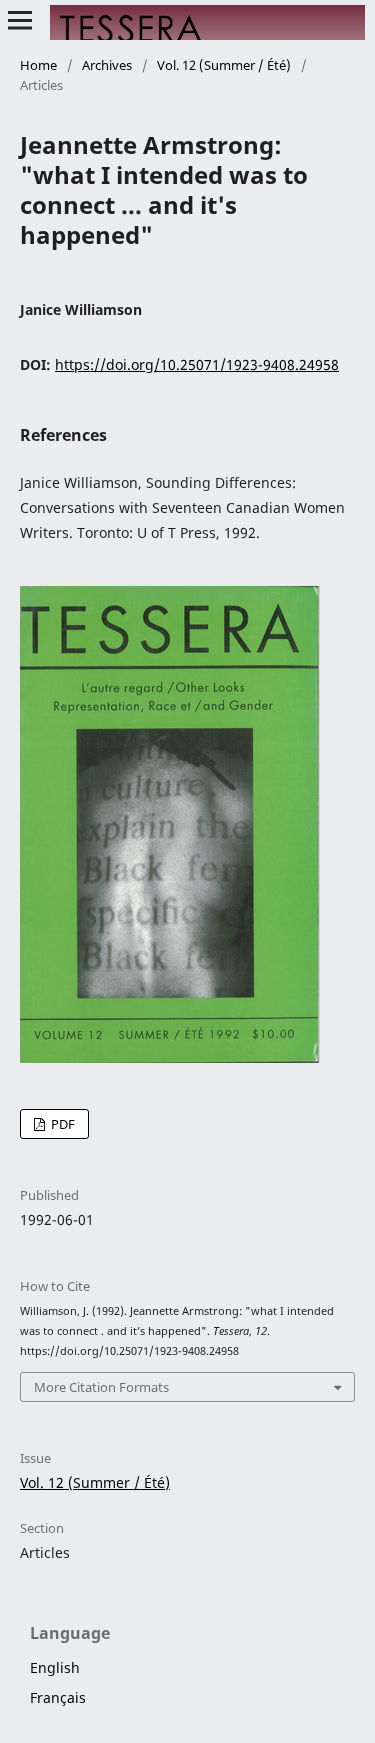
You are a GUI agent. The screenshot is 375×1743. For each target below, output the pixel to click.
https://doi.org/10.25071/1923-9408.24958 (197, 364)
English (55, 1667)
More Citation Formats (101, 1387)
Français (58, 1697)
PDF (61, 1124)
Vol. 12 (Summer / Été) (224, 65)
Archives (107, 65)
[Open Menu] (20, 20)
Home (38, 65)
